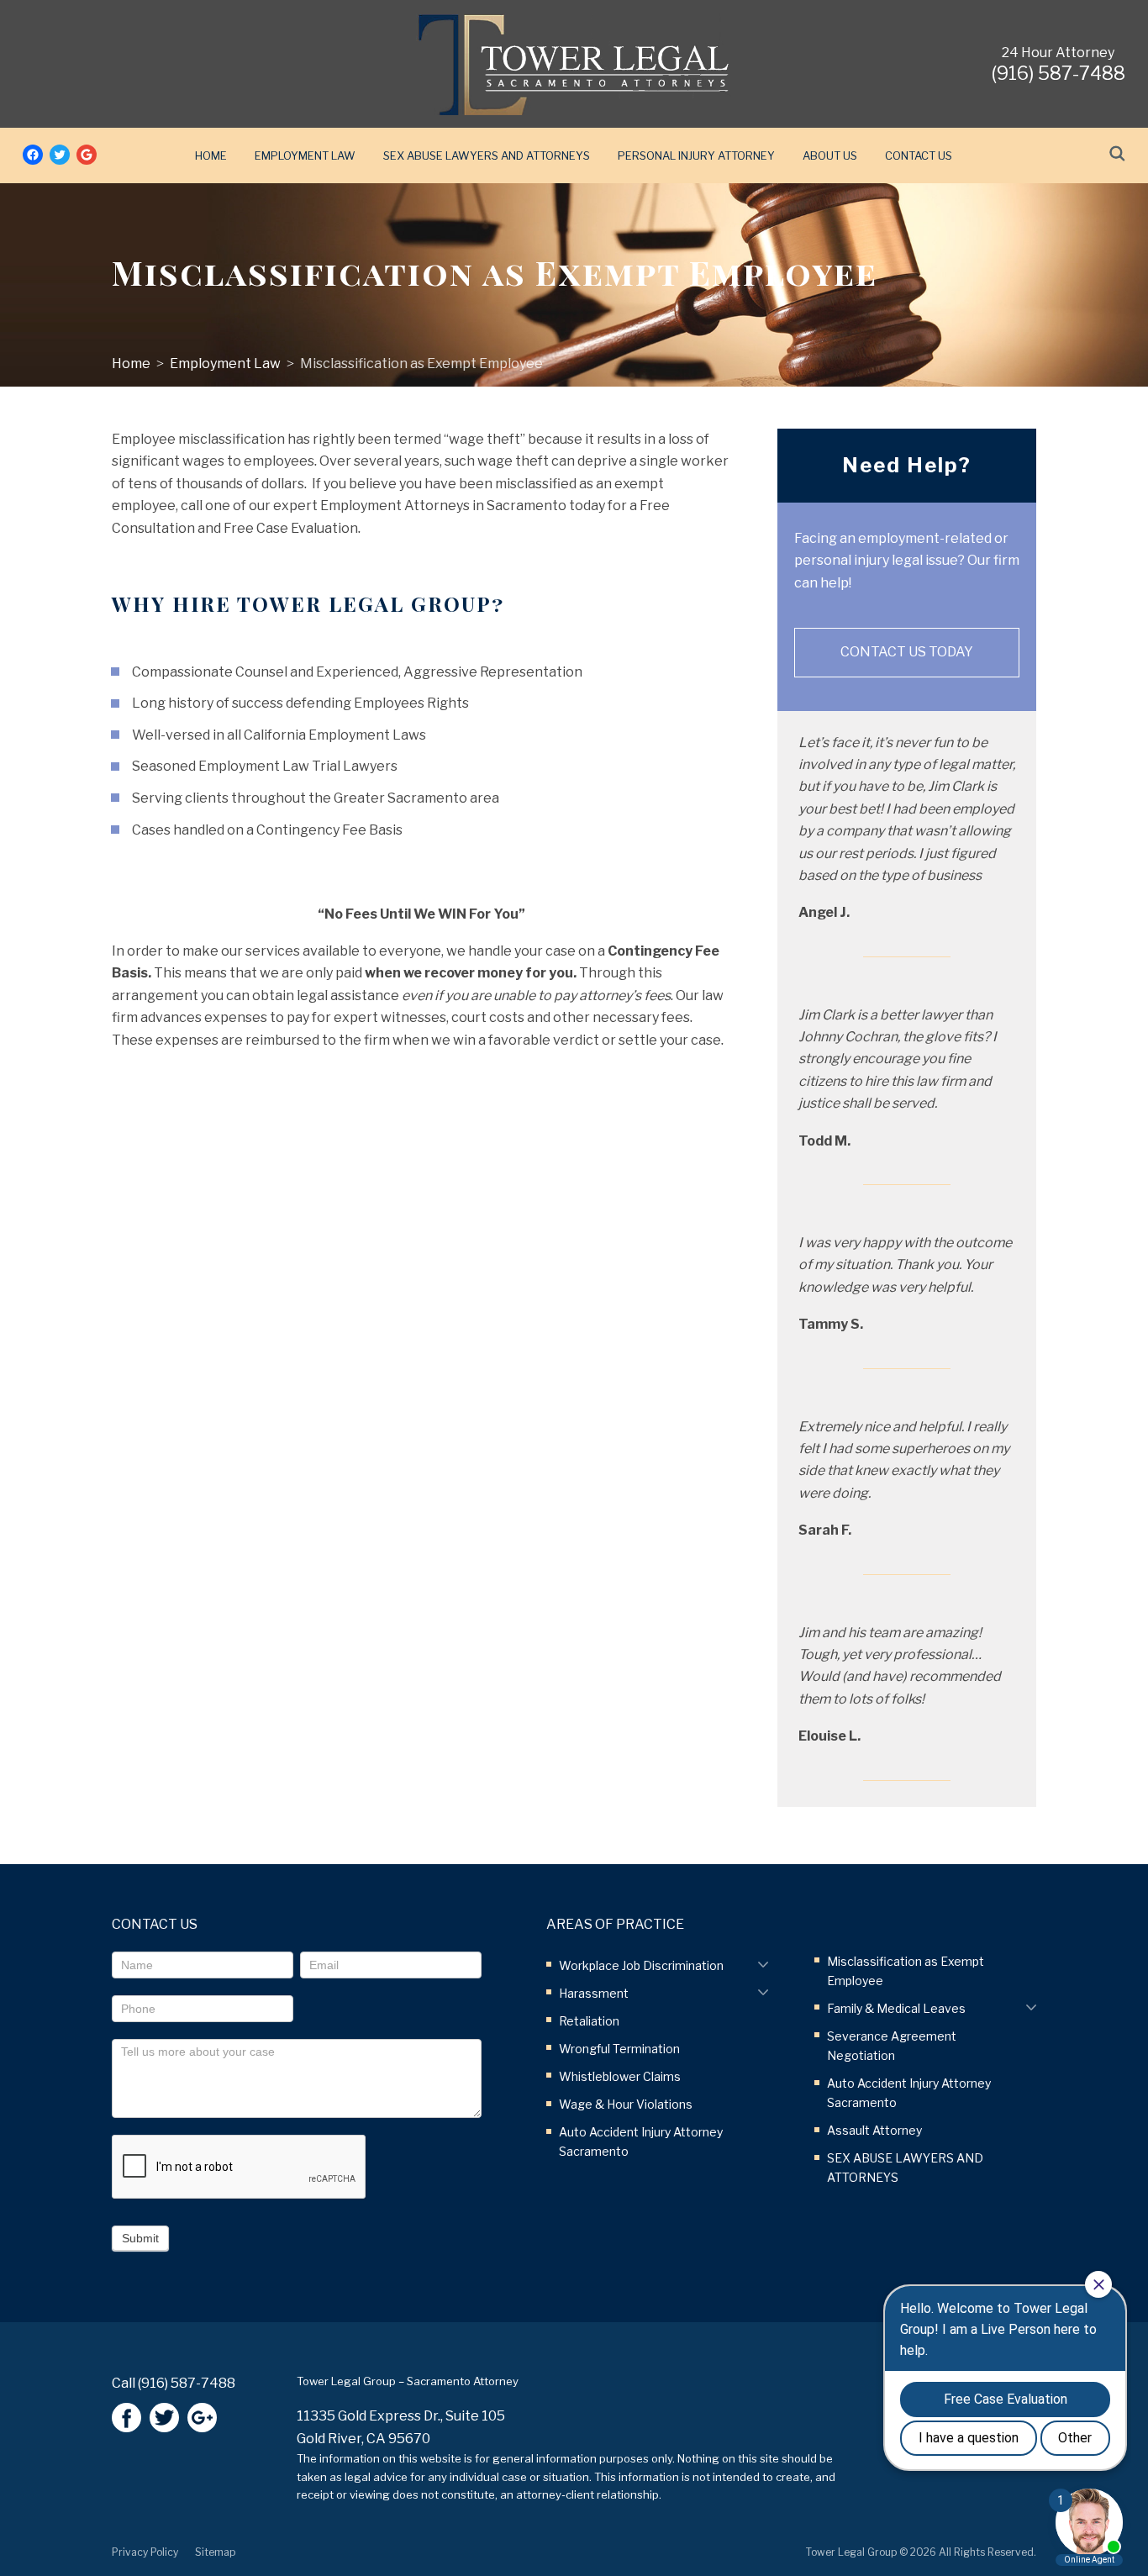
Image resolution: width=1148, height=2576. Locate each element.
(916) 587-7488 (187, 2383)
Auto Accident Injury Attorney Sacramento (641, 2141)
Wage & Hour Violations (626, 2104)
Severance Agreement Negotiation (892, 2046)
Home (211, 155)
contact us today (907, 652)
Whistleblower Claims (620, 2076)
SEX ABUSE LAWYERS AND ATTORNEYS (487, 155)
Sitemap (215, 2552)
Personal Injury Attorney (696, 155)
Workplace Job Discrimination (641, 1965)
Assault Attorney (874, 2130)
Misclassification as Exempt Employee (421, 363)
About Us (830, 155)
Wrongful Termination (619, 2049)
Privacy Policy (145, 2552)
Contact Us (919, 155)
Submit (140, 2238)
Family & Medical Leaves (896, 2008)
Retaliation (589, 2021)
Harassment (594, 1993)
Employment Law (305, 155)
